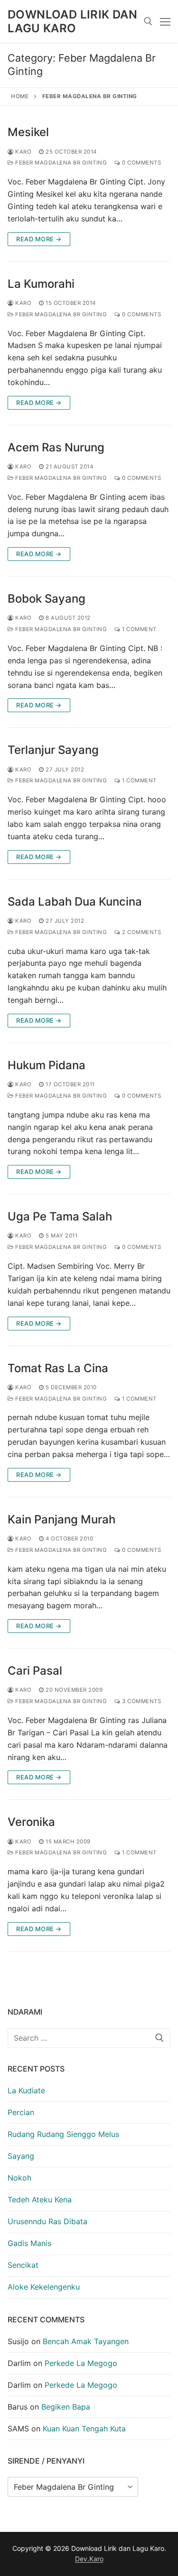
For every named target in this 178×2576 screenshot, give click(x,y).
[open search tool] (148, 21)
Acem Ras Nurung (56, 447)
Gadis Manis (29, 2243)
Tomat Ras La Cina (58, 1368)
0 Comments (141, 163)
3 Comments (141, 1701)
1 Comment (139, 629)
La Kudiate (26, 2090)
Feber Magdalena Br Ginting (60, 163)
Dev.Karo (89, 2559)
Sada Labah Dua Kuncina (75, 902)
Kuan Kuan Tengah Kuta (84, 2429)
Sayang (21, 2156)
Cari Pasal (35, 1671)
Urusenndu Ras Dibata (47, 2221)
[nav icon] (165, 21)
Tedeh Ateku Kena (40, 2200)
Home (20, 96)
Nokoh (19, 2178)
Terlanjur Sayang (53, 750)
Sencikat (23, 2265)
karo (23, 152)
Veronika (31, 1822)
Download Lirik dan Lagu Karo (72, 21)
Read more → (39, 239)
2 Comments (141, 932)
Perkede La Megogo (81, 2363)
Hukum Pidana (47, 1065)
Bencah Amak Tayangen (86, 2341)
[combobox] (89, 2038)
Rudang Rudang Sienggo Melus (63, 2134)
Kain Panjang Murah (61, 1519)
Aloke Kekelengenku (44, 2287)
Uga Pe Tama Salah (60, 1216)
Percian (21, 2112)
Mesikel (28, 132)
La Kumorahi (41, 284)
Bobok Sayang (47, 599)
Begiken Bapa (66, 2407)
